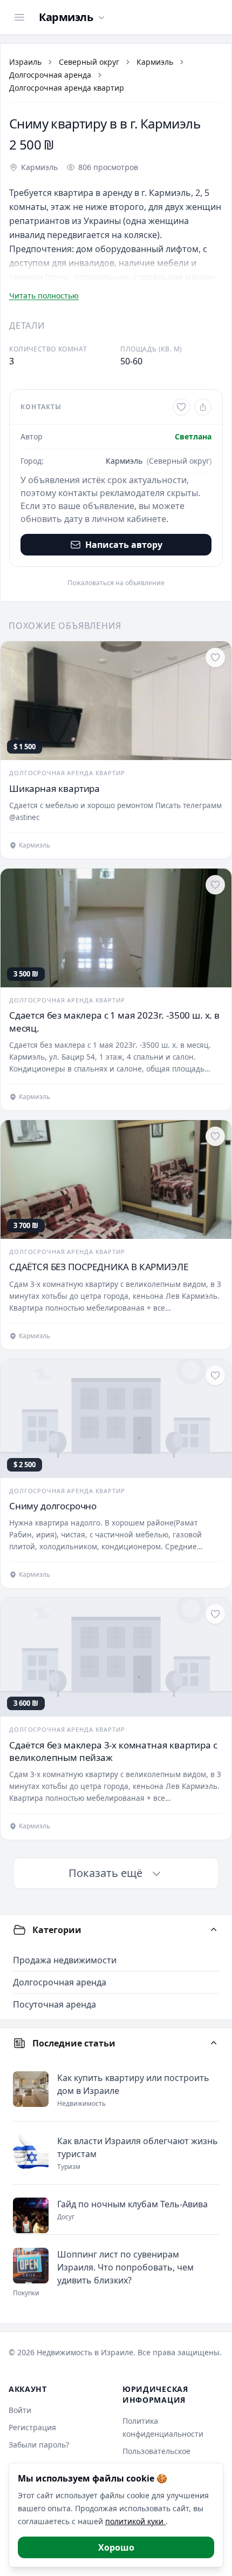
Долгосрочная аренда (50, 75)
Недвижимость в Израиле (85, 2352)
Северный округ (89, 62)
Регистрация (32, 2427)
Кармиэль (155, 62)
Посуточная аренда (54, 2004)
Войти (20, 2410)
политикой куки (135, 2521)
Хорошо (116, 2547)
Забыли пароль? (39, 2445)
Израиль (25, 62)
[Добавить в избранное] (181, 407)
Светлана (193, 436)
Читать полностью (44, 296)
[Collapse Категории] (214, 1930)
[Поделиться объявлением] (203, 407)
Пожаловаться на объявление (116, 583)
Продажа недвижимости (65, 1960)
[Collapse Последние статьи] (214, 2043)
